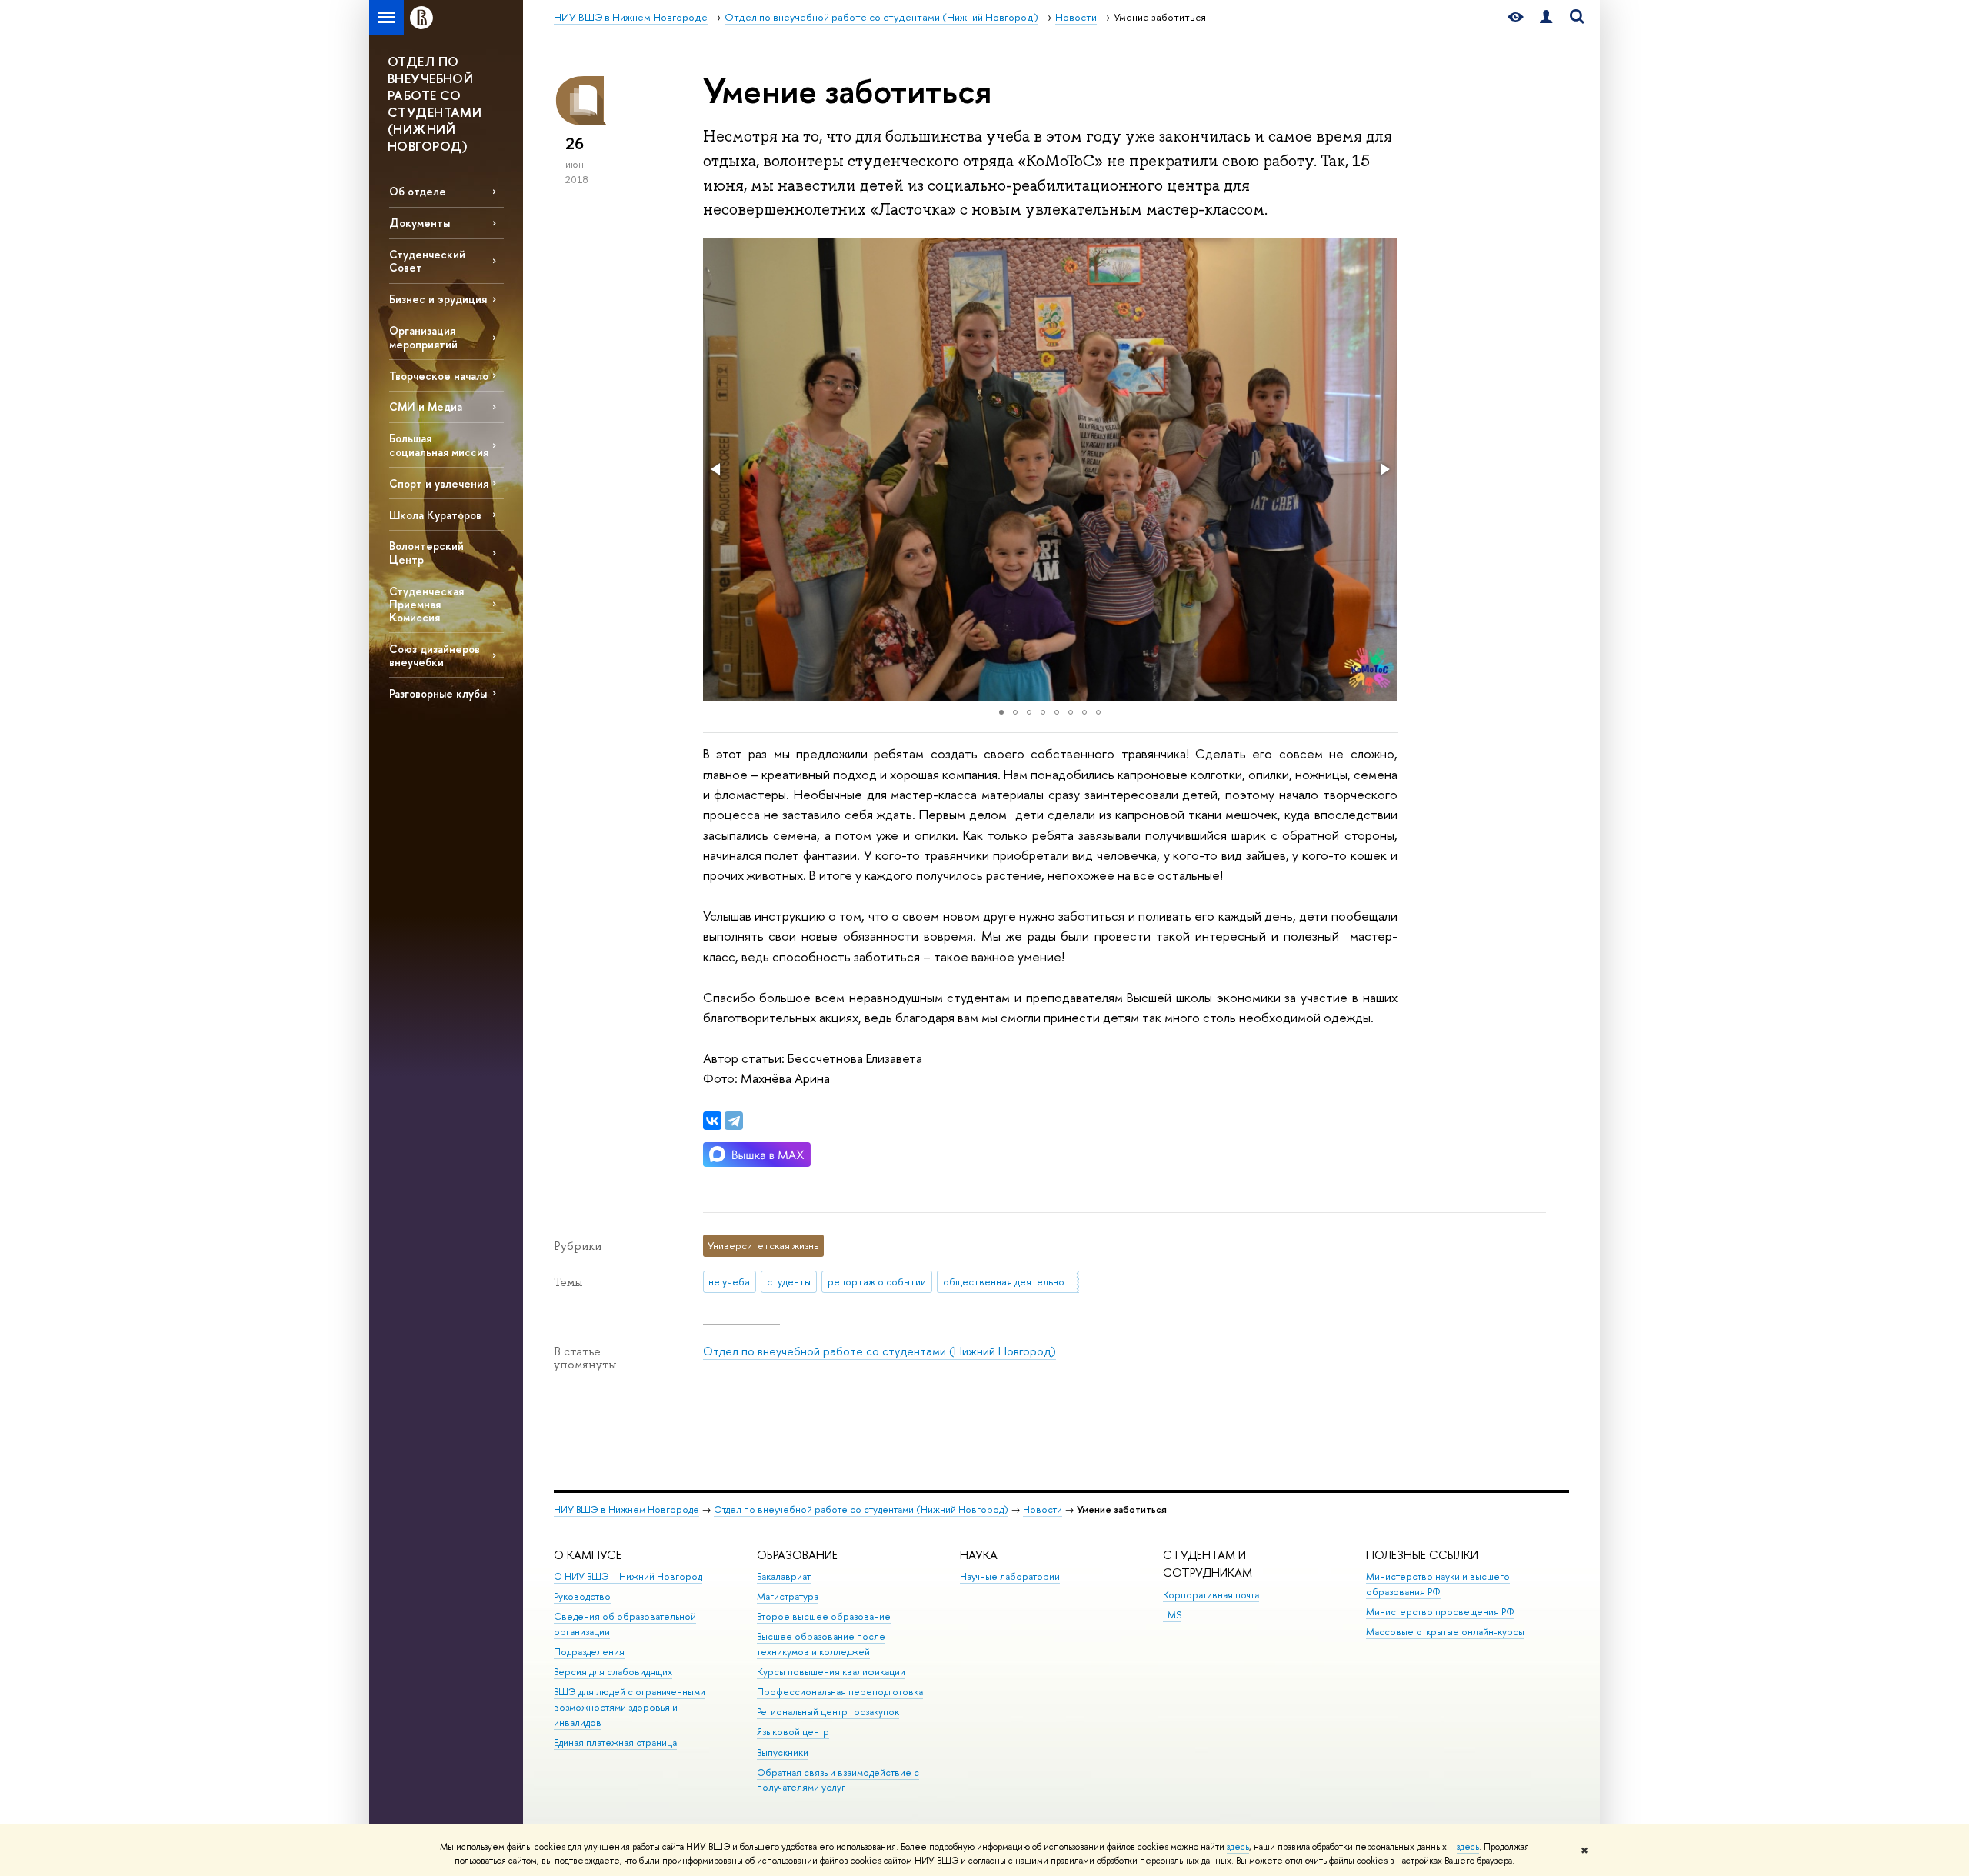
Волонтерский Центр (426, 552)
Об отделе (418, 191)
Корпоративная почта (1211, 1595)
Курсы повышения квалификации (831, 1672)
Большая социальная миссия (439, 445)
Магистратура (788, 1596)
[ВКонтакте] (712, 1121)
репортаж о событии (877, 1281)
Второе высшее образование (824, 1616)
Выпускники (783, 1753)
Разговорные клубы (438, 693)
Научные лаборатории (1010, 1576)
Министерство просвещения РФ (1440, 1612)
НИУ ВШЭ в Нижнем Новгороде (626, 1509)
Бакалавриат (784, 1576)
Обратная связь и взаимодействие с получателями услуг (838, 1780)
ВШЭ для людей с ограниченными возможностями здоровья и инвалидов (630, 1707)
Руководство (582, 1596)
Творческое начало (439, 376)
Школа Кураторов (435, 515)
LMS (1172, 1615)
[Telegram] (734, 1121)
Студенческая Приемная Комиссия (426, 604)
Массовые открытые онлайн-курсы (1445, 1632)
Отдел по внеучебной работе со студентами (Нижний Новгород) (880, 1351)
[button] (717, 469)
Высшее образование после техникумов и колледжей (821, 1644)
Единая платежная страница (615, 1743)
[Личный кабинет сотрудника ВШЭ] (1546, 17)
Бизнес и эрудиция (438, 299)
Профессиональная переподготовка (840, 1692)
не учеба (729, 1281)
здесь (1238, 1847)
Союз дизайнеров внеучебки (435, 655)
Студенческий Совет (427, 261)
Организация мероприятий (423, 337)
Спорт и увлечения (439, 483)
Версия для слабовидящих (613, 1672)
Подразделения (589, 1652)
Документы (420, 223)
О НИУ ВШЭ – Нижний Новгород (628, 1576)
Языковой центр (793, 1732)
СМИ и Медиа (426, 407)
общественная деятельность (1011, 1281)
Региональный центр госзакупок (828, 1712)
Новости (1043, 1509)
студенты (789, 1281)
